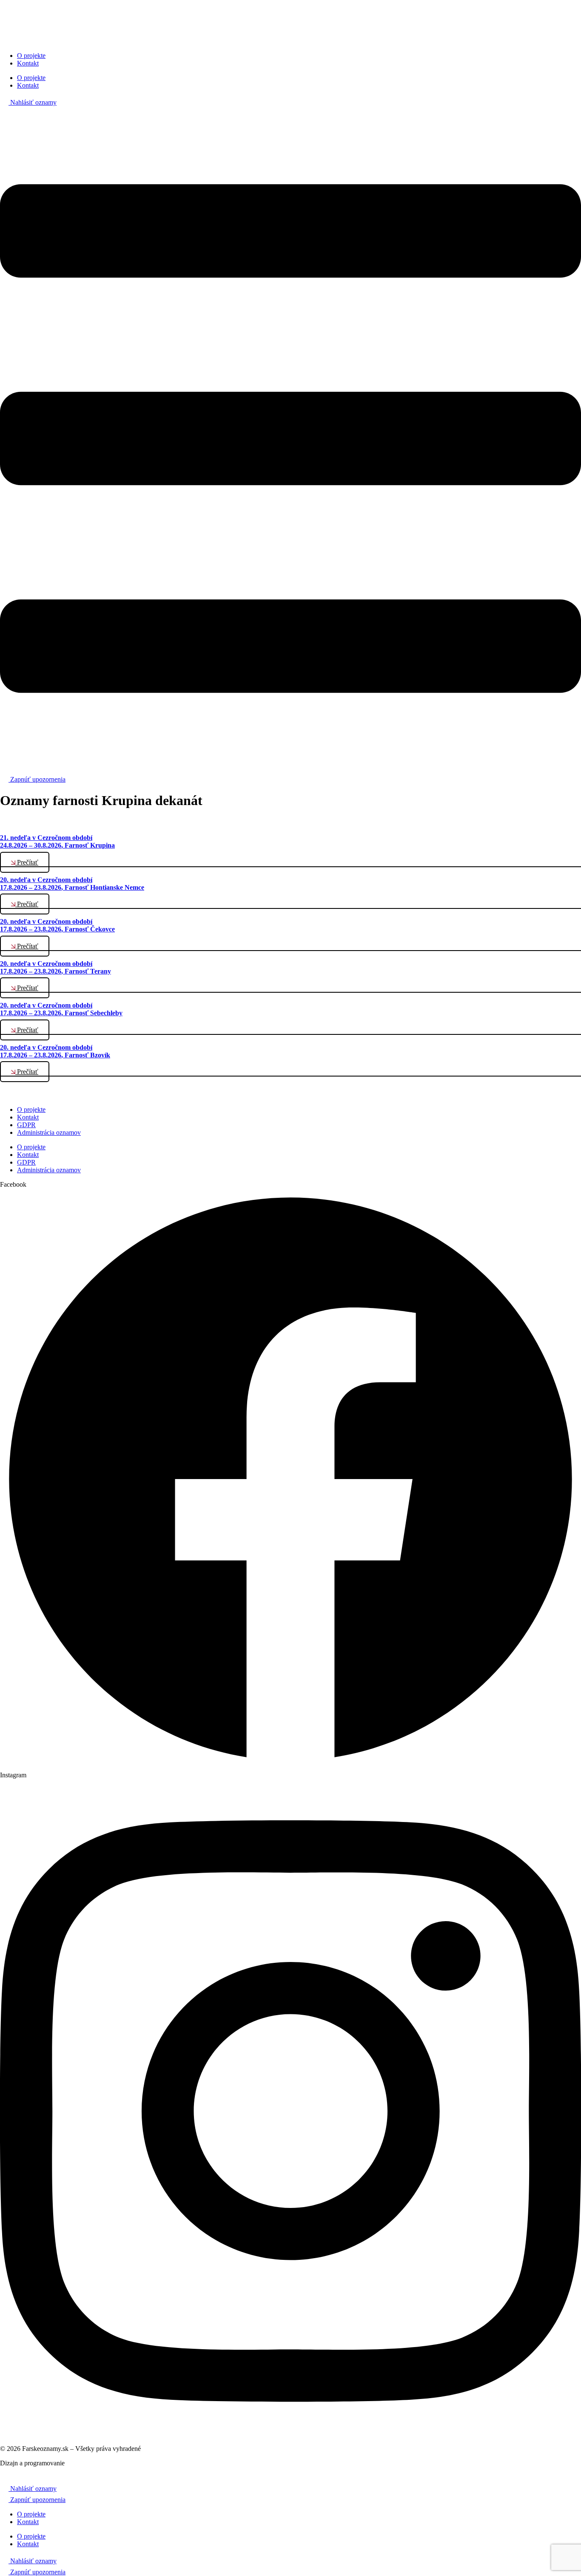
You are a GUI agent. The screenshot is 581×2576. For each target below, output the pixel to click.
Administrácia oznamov (49, 1132)
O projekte (31, 56)
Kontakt (28, 63)
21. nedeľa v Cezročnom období (57, 841)
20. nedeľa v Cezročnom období (72, 884)
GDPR (26, 1125)
